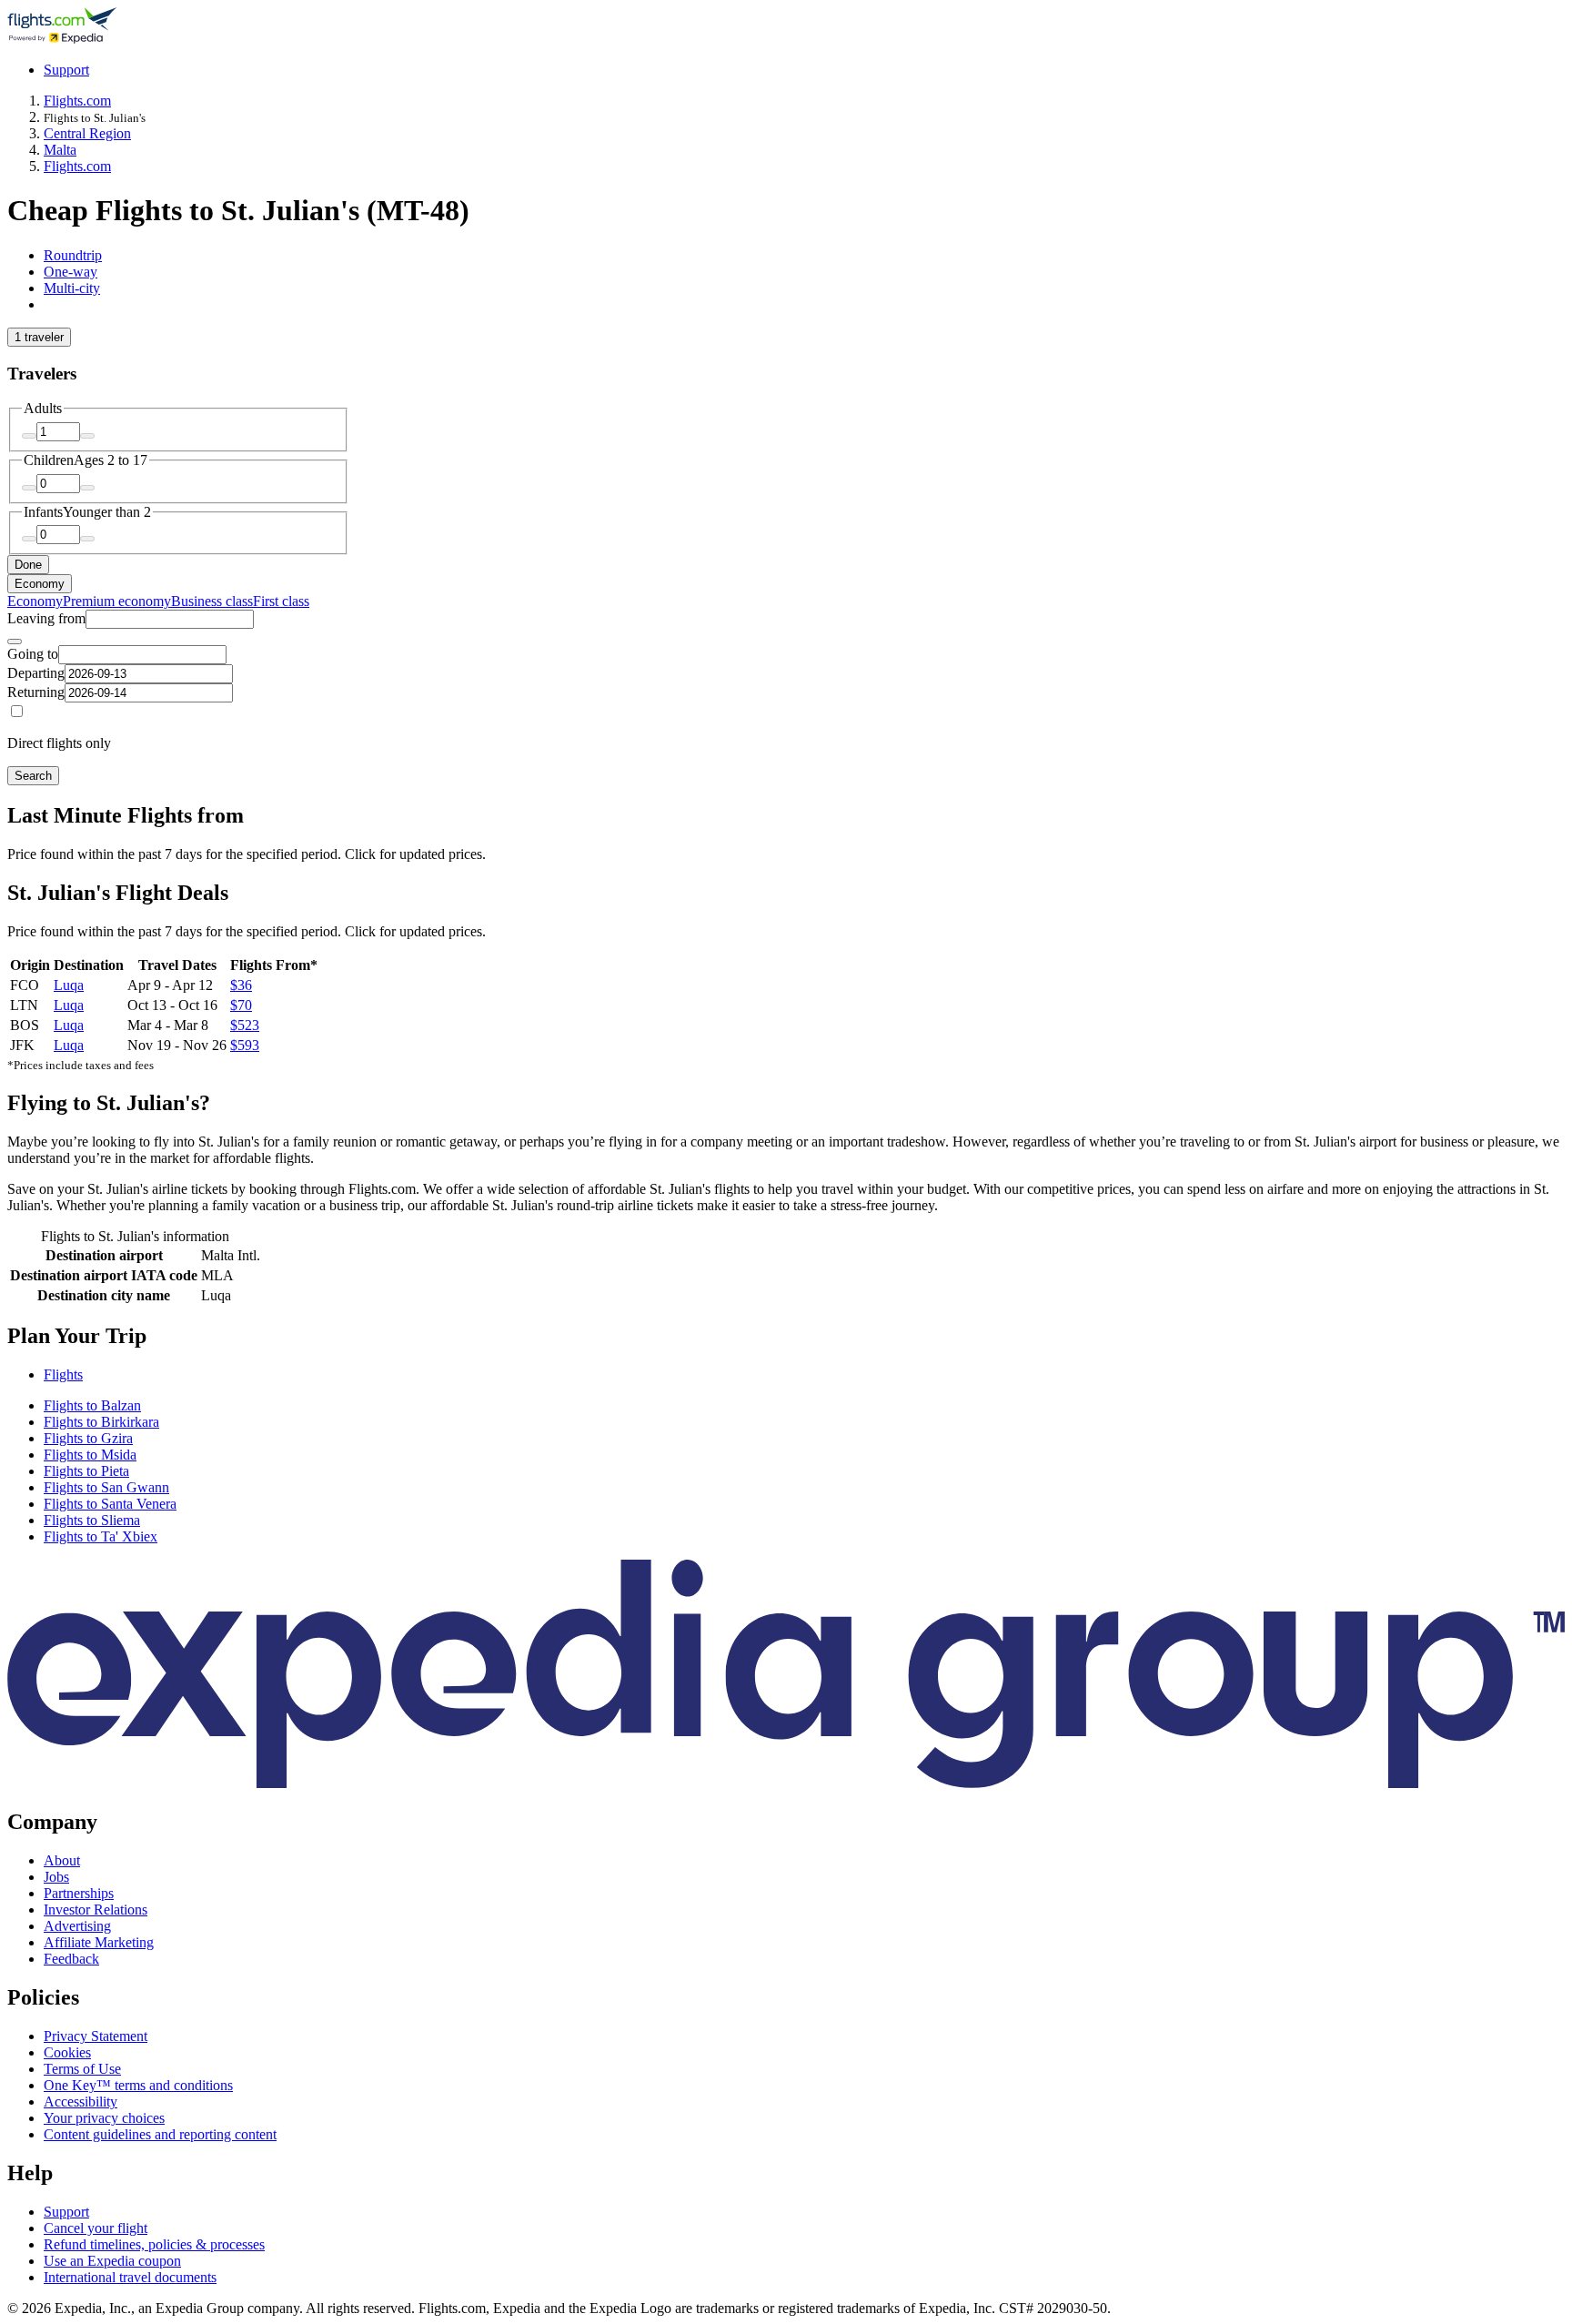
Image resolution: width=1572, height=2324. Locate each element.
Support (66, 70)
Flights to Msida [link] (90, 1455)
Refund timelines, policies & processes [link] (154, 2244)
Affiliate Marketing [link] (99, 1942)
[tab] (73, 255)
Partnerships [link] (79, 1893)
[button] (786, 1336)
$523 (245, 1025)
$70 (241, 1005)
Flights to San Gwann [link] (106, 1487)
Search (33, 776)
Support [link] (66, 2212)
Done (28, 565)
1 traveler (39, 337)
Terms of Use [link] (82, 2069)
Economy (40, 584)
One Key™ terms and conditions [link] (138, 2085)
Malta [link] (60, 150)
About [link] (62, 1860)
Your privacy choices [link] (104, 2118)
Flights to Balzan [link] (92, 1405)
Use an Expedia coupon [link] (112, 2261)
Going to (33, 654)
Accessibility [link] (81, 2102)
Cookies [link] (67, 2052)
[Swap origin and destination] (15, 642)
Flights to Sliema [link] (92, 1520)
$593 (245, 1045)
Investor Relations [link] (96, 1910)
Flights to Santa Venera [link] (110, 1504)
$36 (241, 985)
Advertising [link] (77, 1926)
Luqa (69, 985)
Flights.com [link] (77, 101)
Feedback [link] (71, 1959)
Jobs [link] (56, 1877)
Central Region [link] (87, 133)
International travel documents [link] (130, 2277)
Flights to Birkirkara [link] (101, 1422)
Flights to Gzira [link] (88, 1438)
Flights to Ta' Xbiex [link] (101, 1536)
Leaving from (46, 618)
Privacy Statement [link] (96, 2036)
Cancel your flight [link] (96, 2228)
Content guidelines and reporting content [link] (160, 2134)
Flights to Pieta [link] (86, 1471)
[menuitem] (35, 601)
